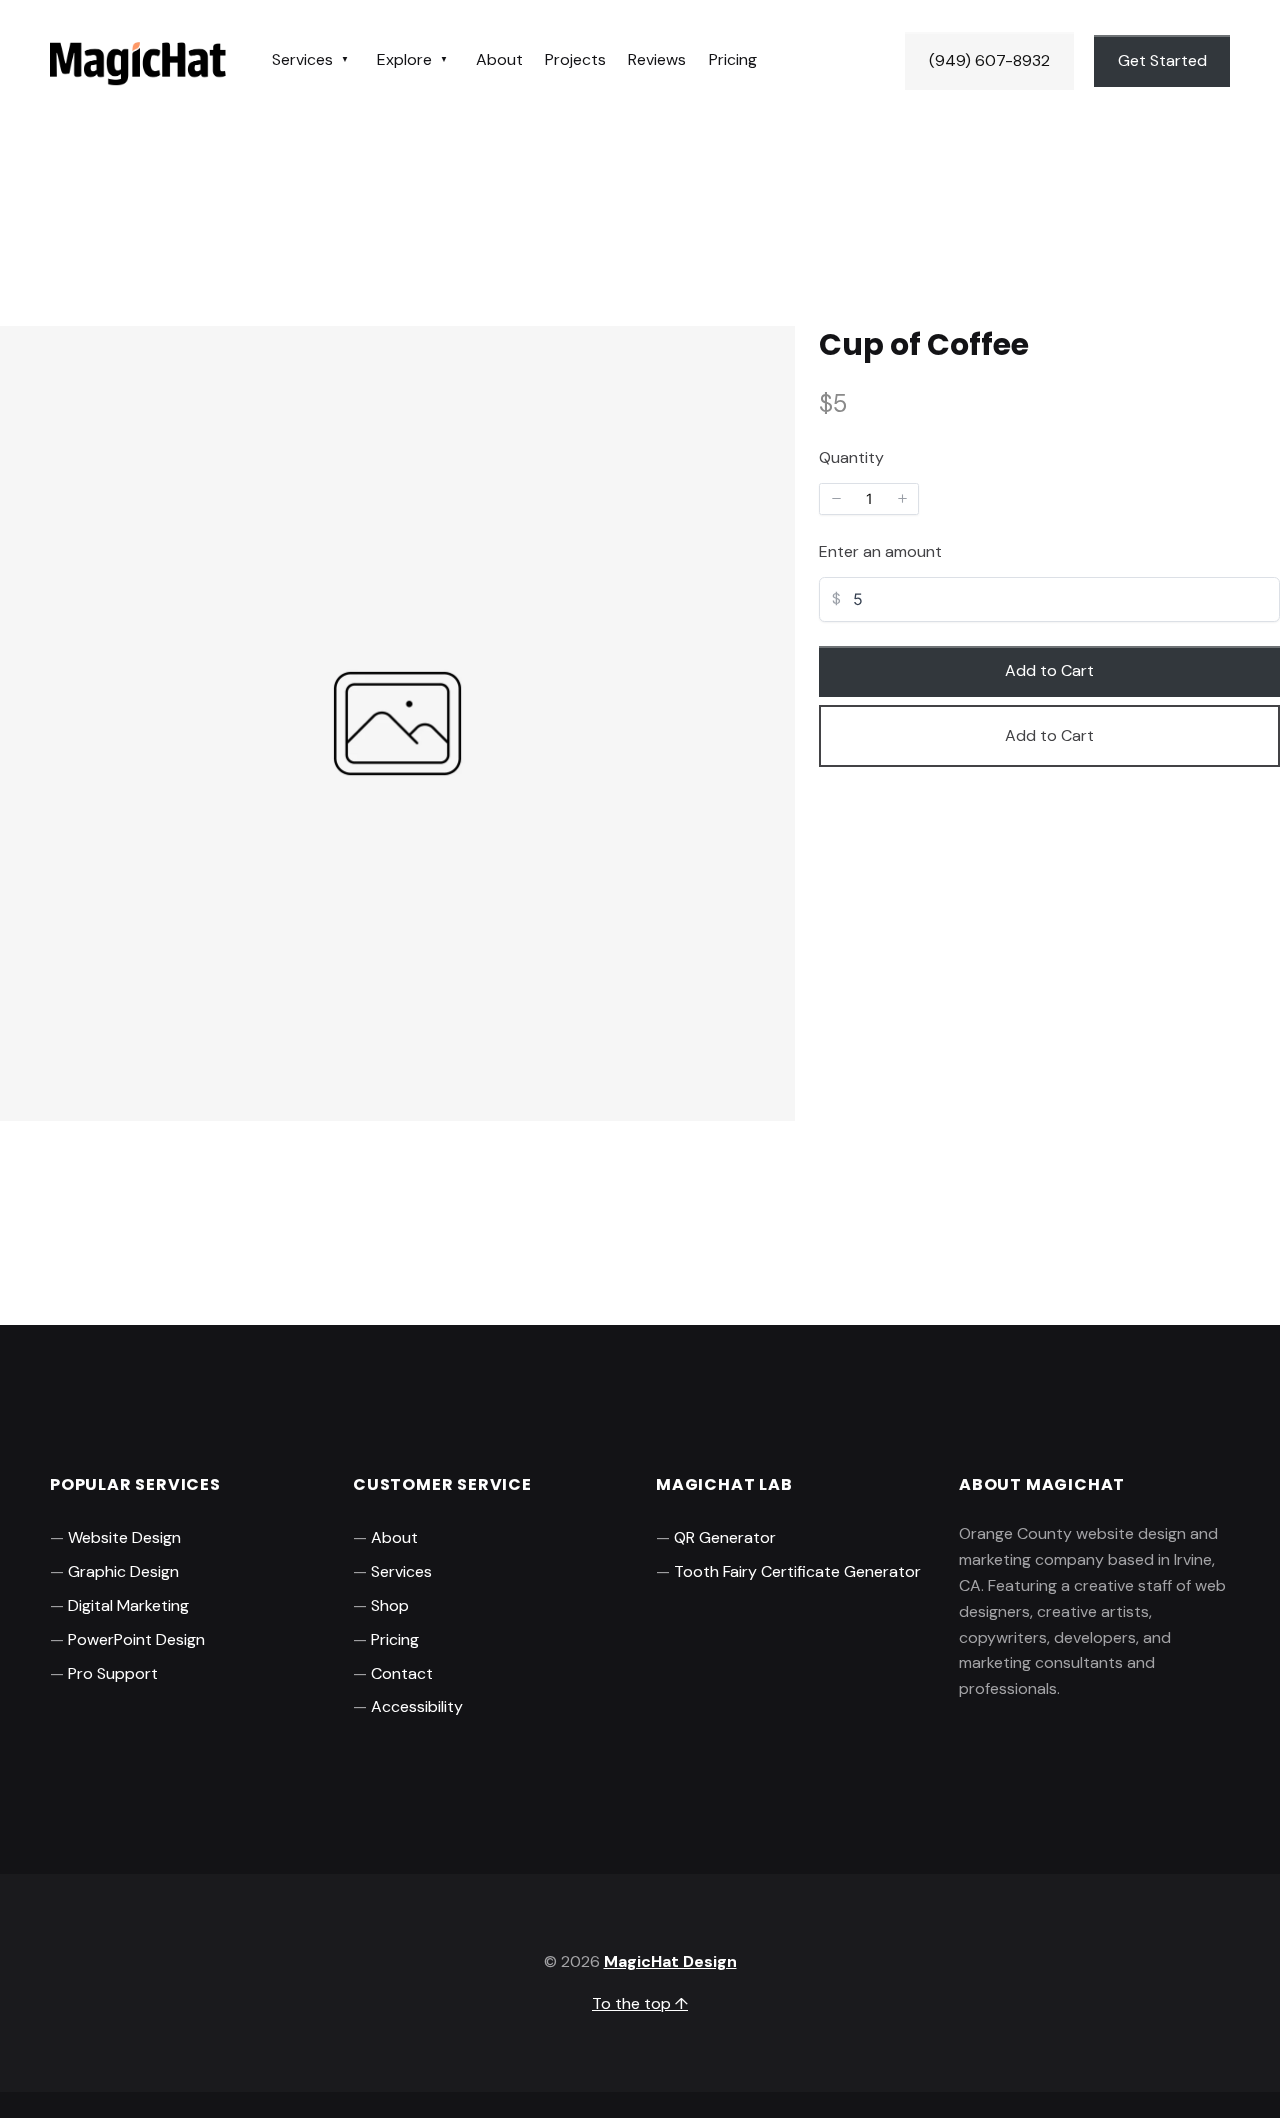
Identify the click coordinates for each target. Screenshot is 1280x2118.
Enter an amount (880, 551)
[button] (836, 499)
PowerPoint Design (136, 1639)
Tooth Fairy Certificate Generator (797, 1571)
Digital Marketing (128, 1605)
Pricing (733, 59)
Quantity (851, 457)
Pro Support (113, 1673)
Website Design (124, 1537)
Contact (402, 1673)
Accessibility (417, 1706)
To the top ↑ (640, 2003)
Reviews (657, 59)
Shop (390, 1605)
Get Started (1162, 60)
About (499, 59)
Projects (575, 59)
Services (302, 59)
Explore (404, 59)
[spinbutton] (869, 499)
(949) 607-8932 (989, 60)
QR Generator (725, 1537)
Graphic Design (123, 1571)
